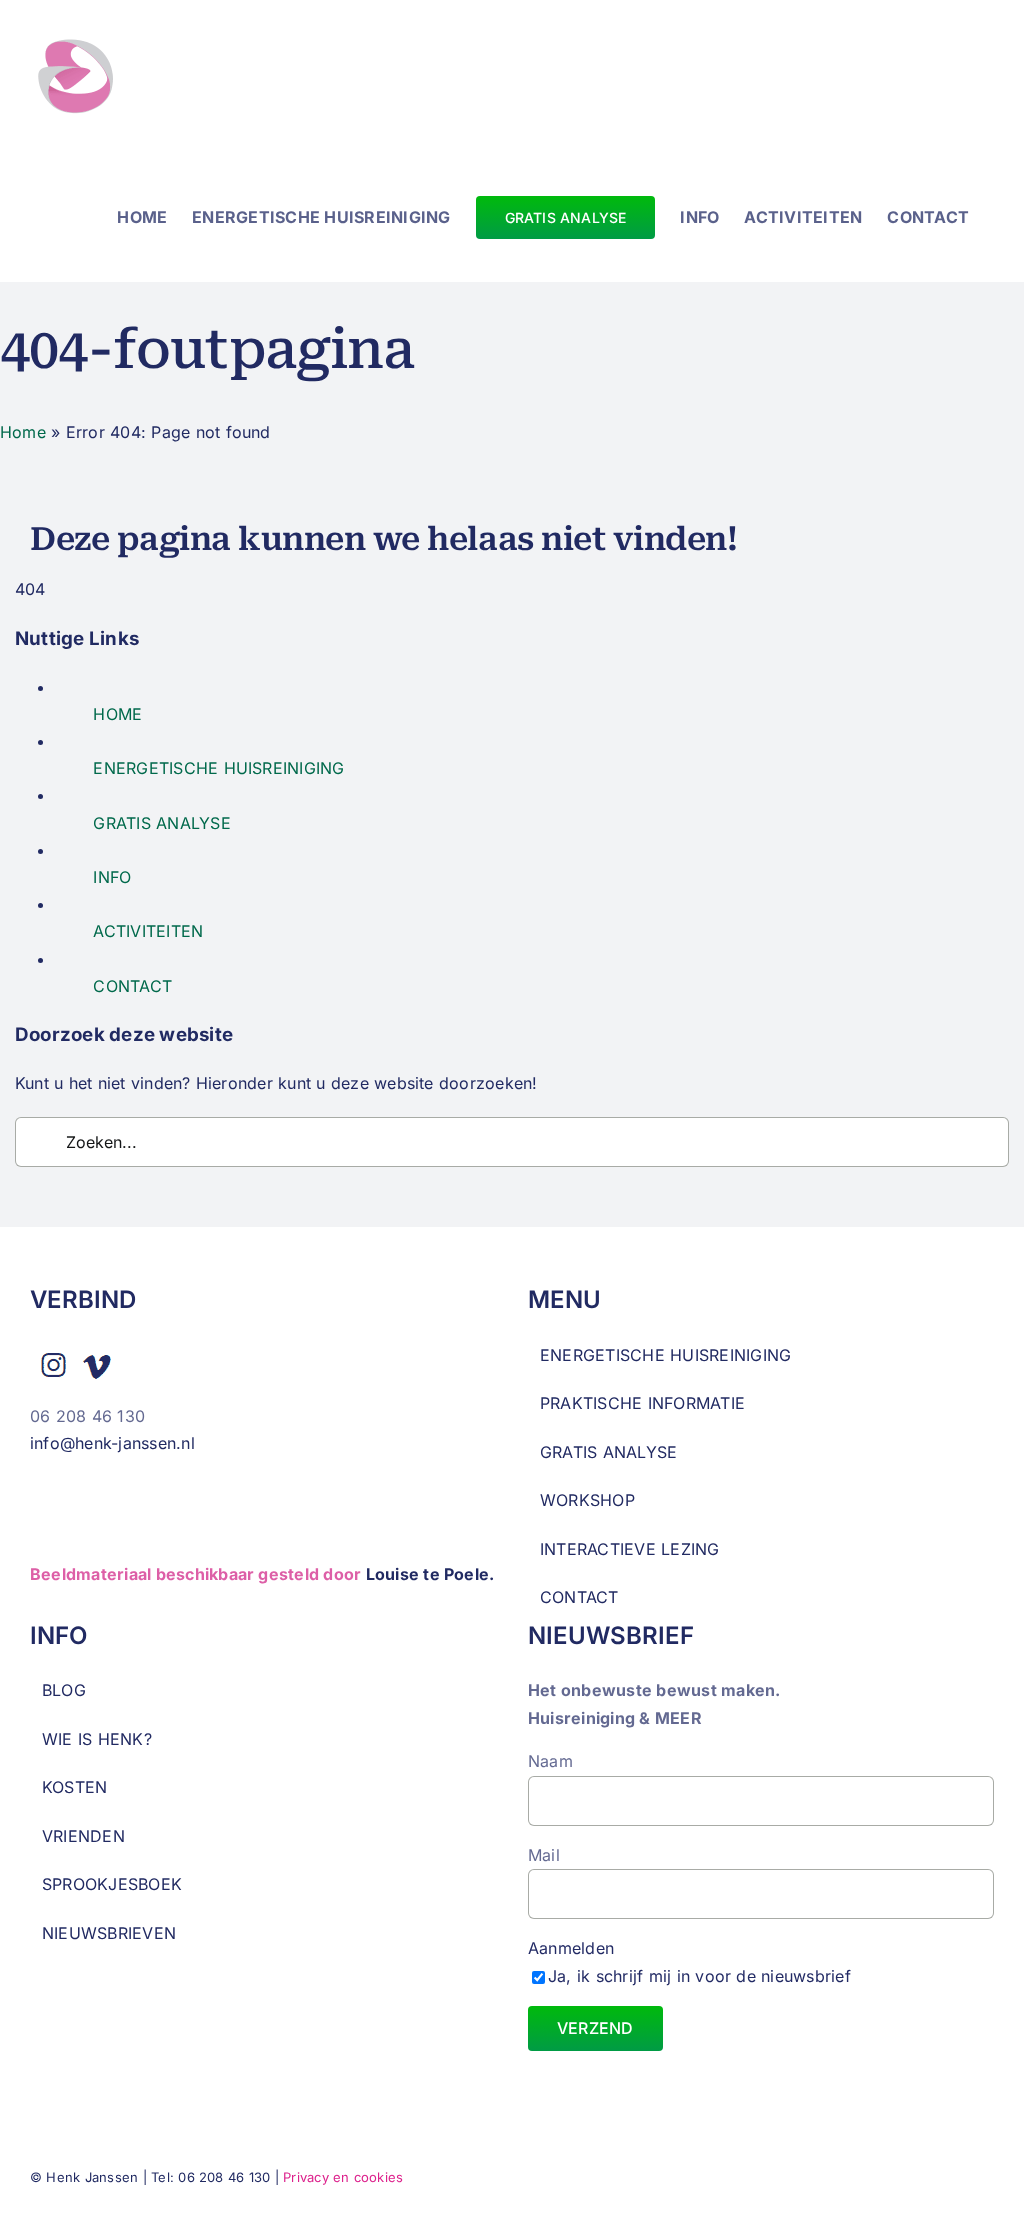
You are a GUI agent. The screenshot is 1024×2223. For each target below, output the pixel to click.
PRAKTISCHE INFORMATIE (642, 1403)
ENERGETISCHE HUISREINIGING (218, 768)
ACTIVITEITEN (148, 931)
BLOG (64, 1690)
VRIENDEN (83, 1836)
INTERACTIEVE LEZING (630, 1549)
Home (23, 432)
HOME (117, 714)
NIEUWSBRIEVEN (109, 1933)
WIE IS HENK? (97, 1739)
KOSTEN (74, 1787)
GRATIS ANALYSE (161, 823)
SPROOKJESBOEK (112, 1884)
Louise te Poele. (430, 1574)
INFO (112, 877)
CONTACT (132, 986)
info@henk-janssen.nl (115, 1443)
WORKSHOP (587, 1500)
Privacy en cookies (343, 2177)
